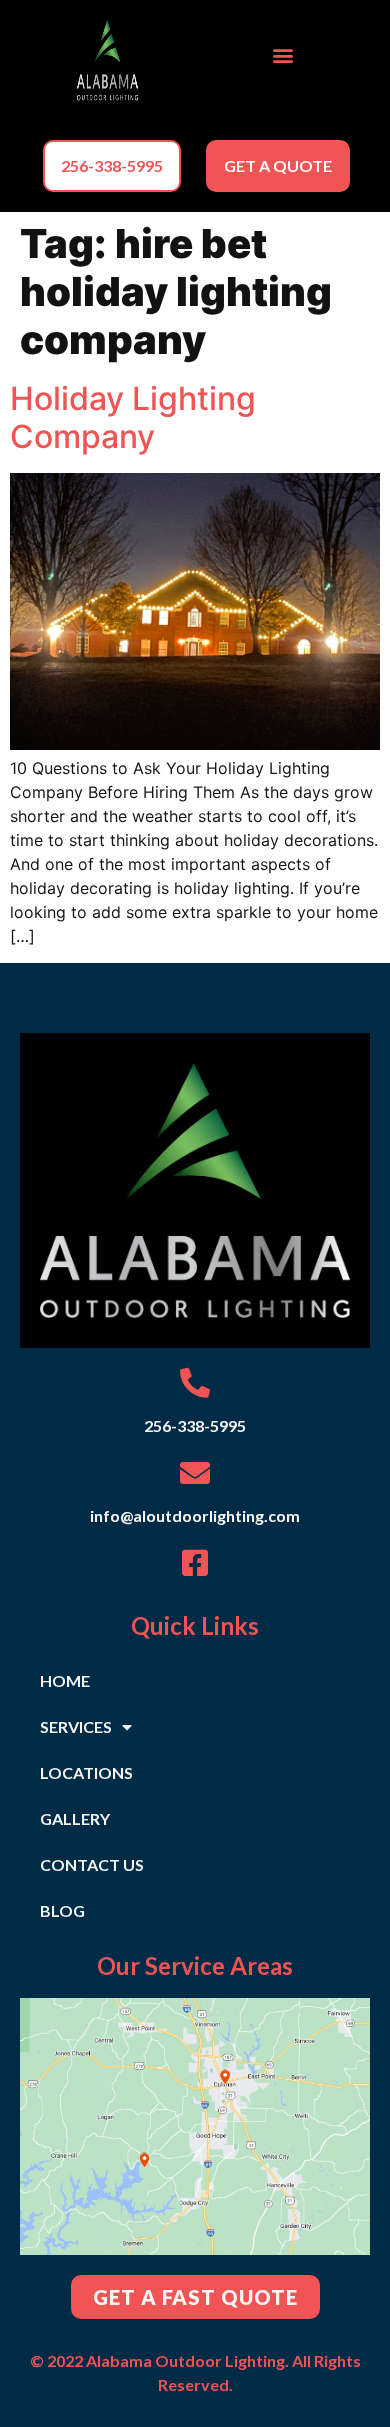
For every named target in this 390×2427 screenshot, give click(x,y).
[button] (282, 55)
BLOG (62, 1910)
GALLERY (75, 1818)
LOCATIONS (86, 1772)
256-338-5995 (195, 1425)
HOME (65, 1680)
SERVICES (76, 1726)
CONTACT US (92, 1864)
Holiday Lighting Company (133, 417)
